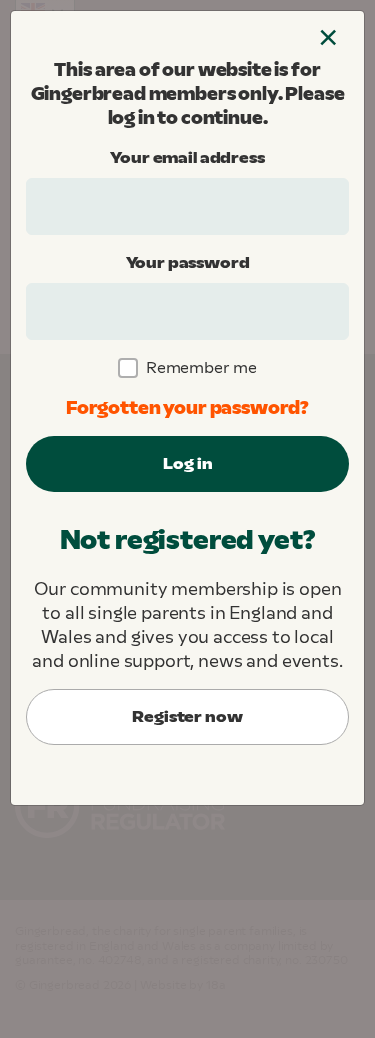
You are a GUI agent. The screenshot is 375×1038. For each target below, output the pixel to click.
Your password (188, 262)
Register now (187, 716)
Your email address (187, 157)
